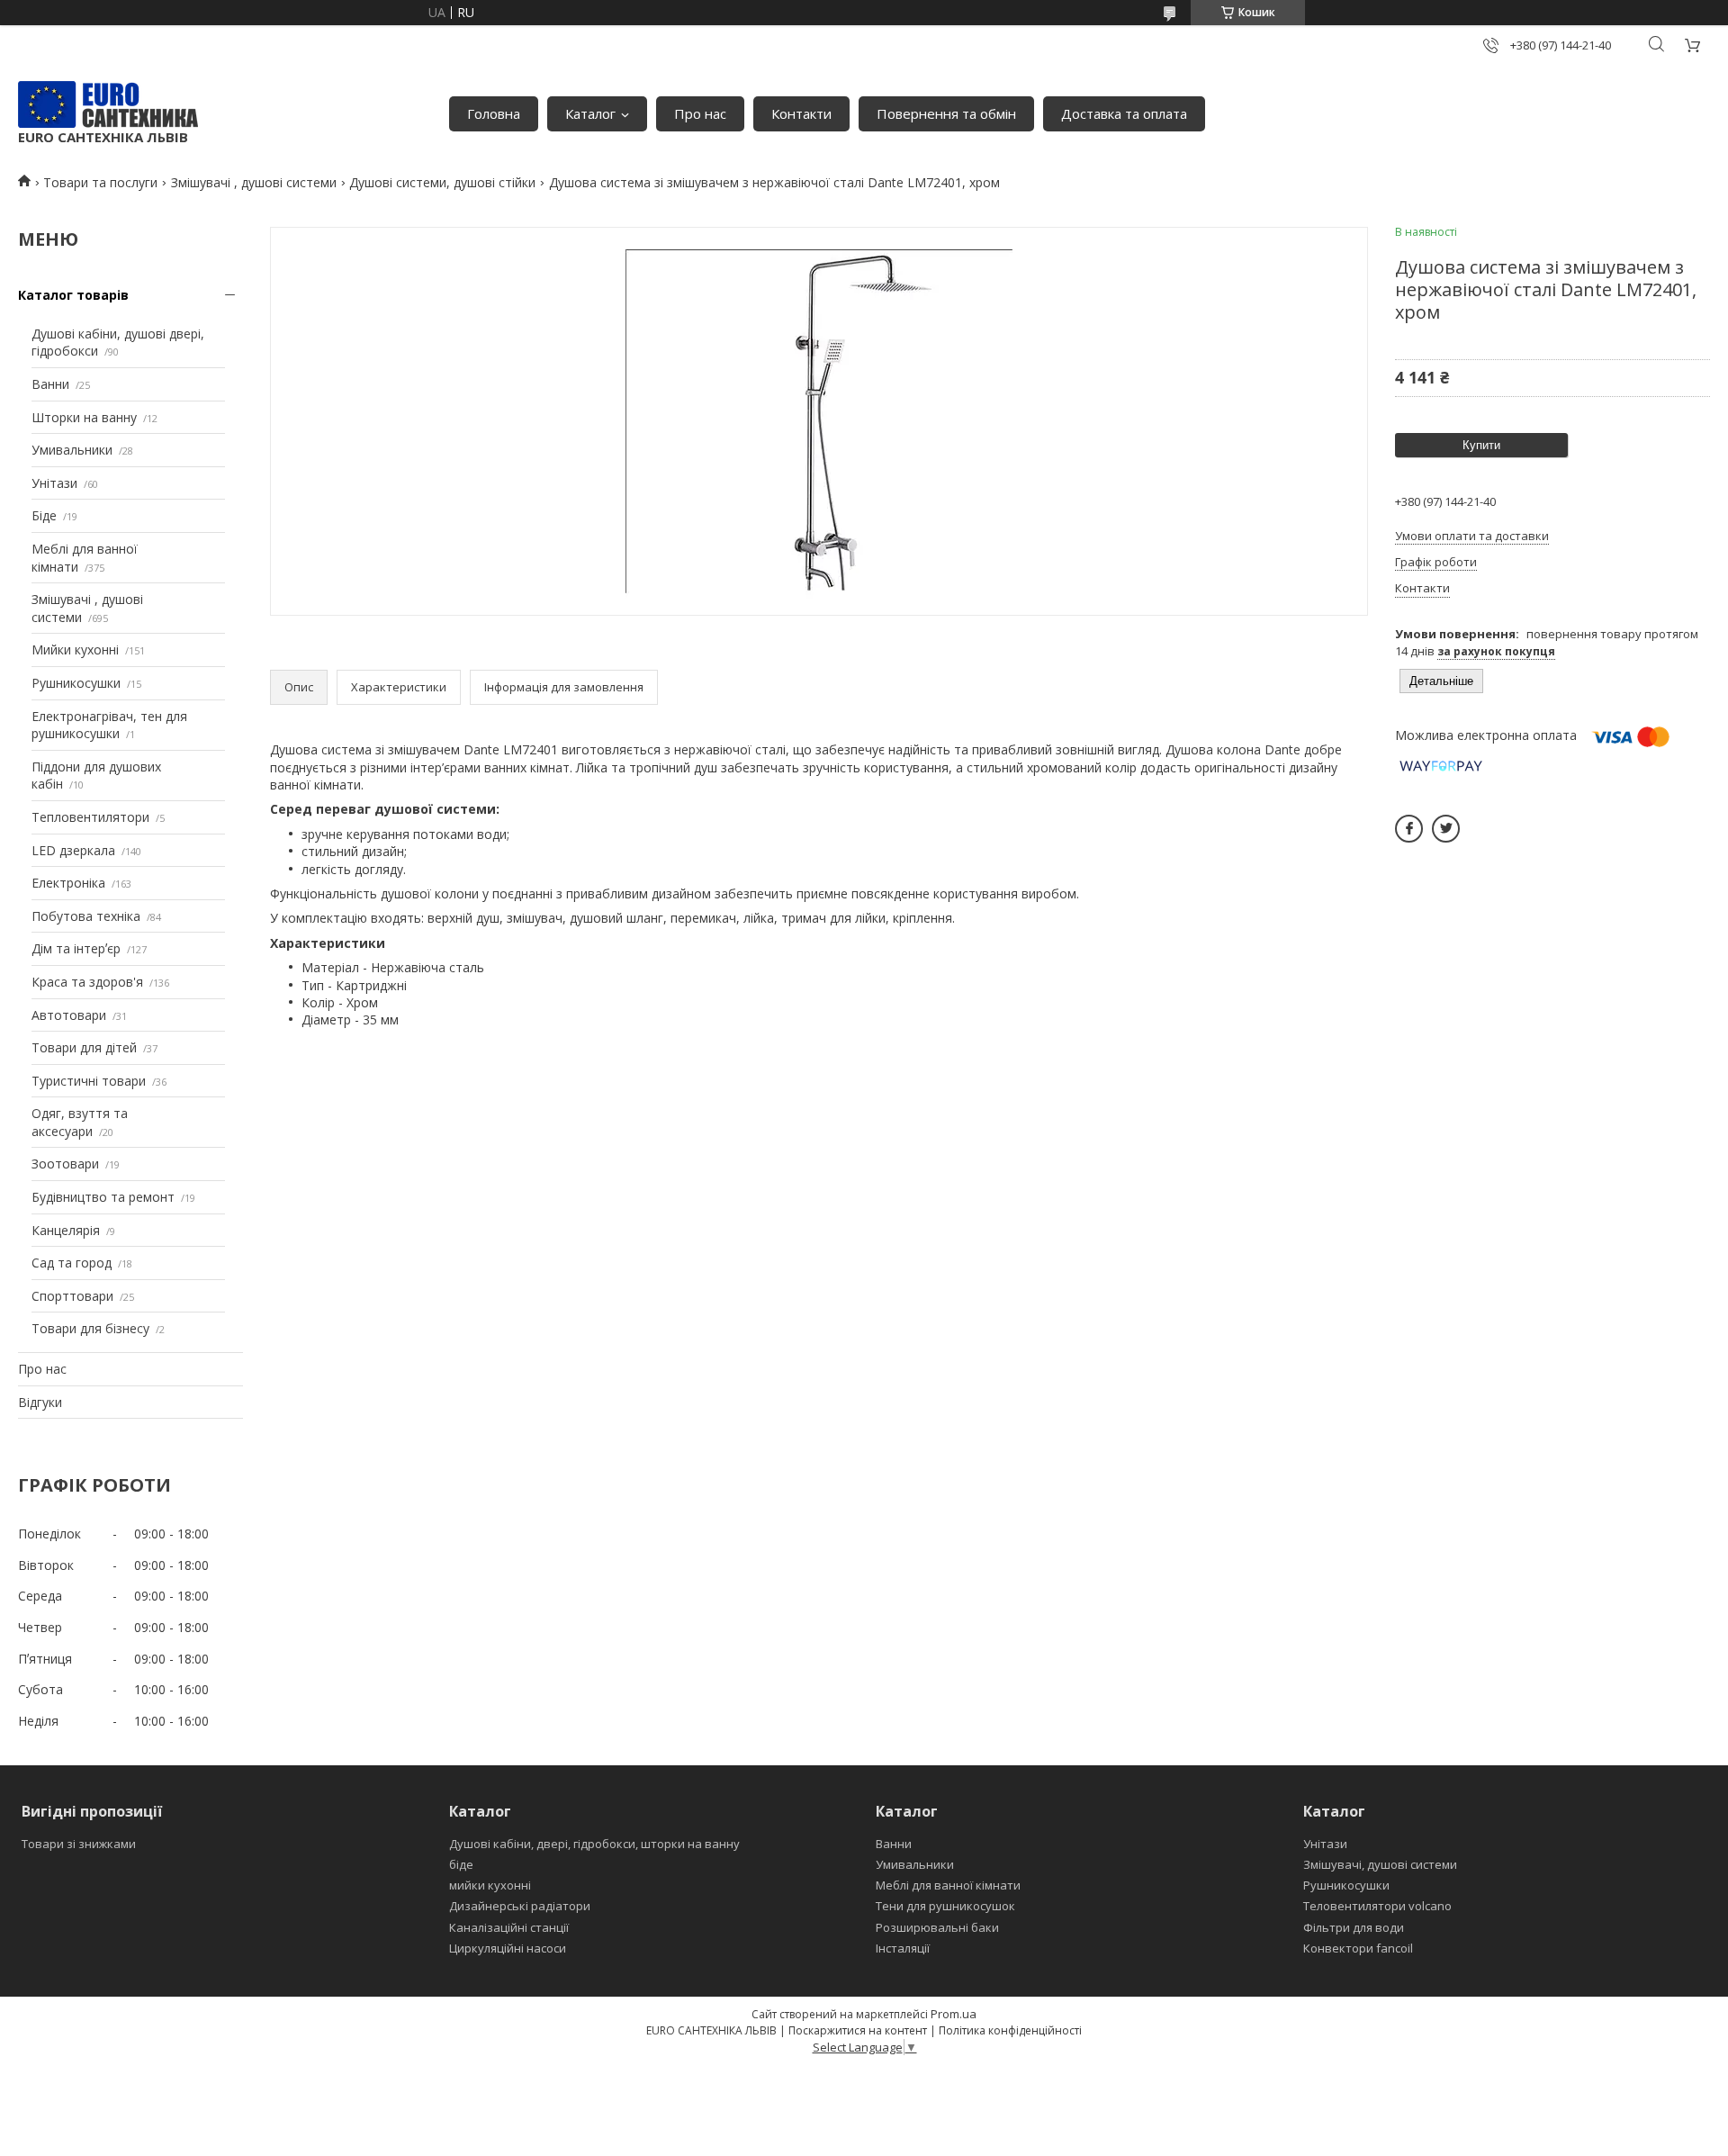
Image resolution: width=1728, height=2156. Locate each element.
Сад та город (72, 1263)
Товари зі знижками (79, 1844)
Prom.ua (954, 2014)
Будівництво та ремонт (103, 1197)
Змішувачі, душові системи (1380, 1864)
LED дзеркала (73, 850)
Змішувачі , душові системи (254, 182)
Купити (1481, 445)
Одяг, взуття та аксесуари (80, 1122)
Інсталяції (903, 1948)
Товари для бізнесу (90, 1328)
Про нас (700, 113)
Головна (494, 113)
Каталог (590, 113)
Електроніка (68, 883)
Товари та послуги (100, 182)
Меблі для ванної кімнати (948, 1885)
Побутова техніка (86, 916)
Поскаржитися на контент (858, 2030)
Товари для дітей (84, 1047)
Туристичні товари (89, 1081)
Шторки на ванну (84, 417)
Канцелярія (66, 1230)
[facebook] (1409, 829)
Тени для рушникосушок (945, 1906)
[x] (1446, 829)
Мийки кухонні (75, 650)
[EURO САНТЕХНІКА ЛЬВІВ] (108, 104)
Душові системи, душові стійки (442, 182)
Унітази (54, 483)
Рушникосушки (76, 683)
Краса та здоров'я (87, 982)
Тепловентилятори (90, 817)
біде (461, 1864)
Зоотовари (65, 1164)
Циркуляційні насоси (508, 1948)
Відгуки (40, 1402)
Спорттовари (72, 1296)
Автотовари (69, 1015)
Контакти (801, 113)
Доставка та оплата (1124, 113)
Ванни (50, 384)
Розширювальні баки (937, 1927)
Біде (44, 515)
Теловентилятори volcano (1377, 1906)
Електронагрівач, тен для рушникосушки (109, 725)
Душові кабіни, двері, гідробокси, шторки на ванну (594, 1844)
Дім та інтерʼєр (76, 948)
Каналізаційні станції (509, 1927)
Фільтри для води (1354, 1927)
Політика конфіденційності (1010, 2030)
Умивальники (72, 450)
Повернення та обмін (946, 113)
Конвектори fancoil (1358, 1948)
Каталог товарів (73, 295)
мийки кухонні (490, 1885)
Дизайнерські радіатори (520, 1906)
